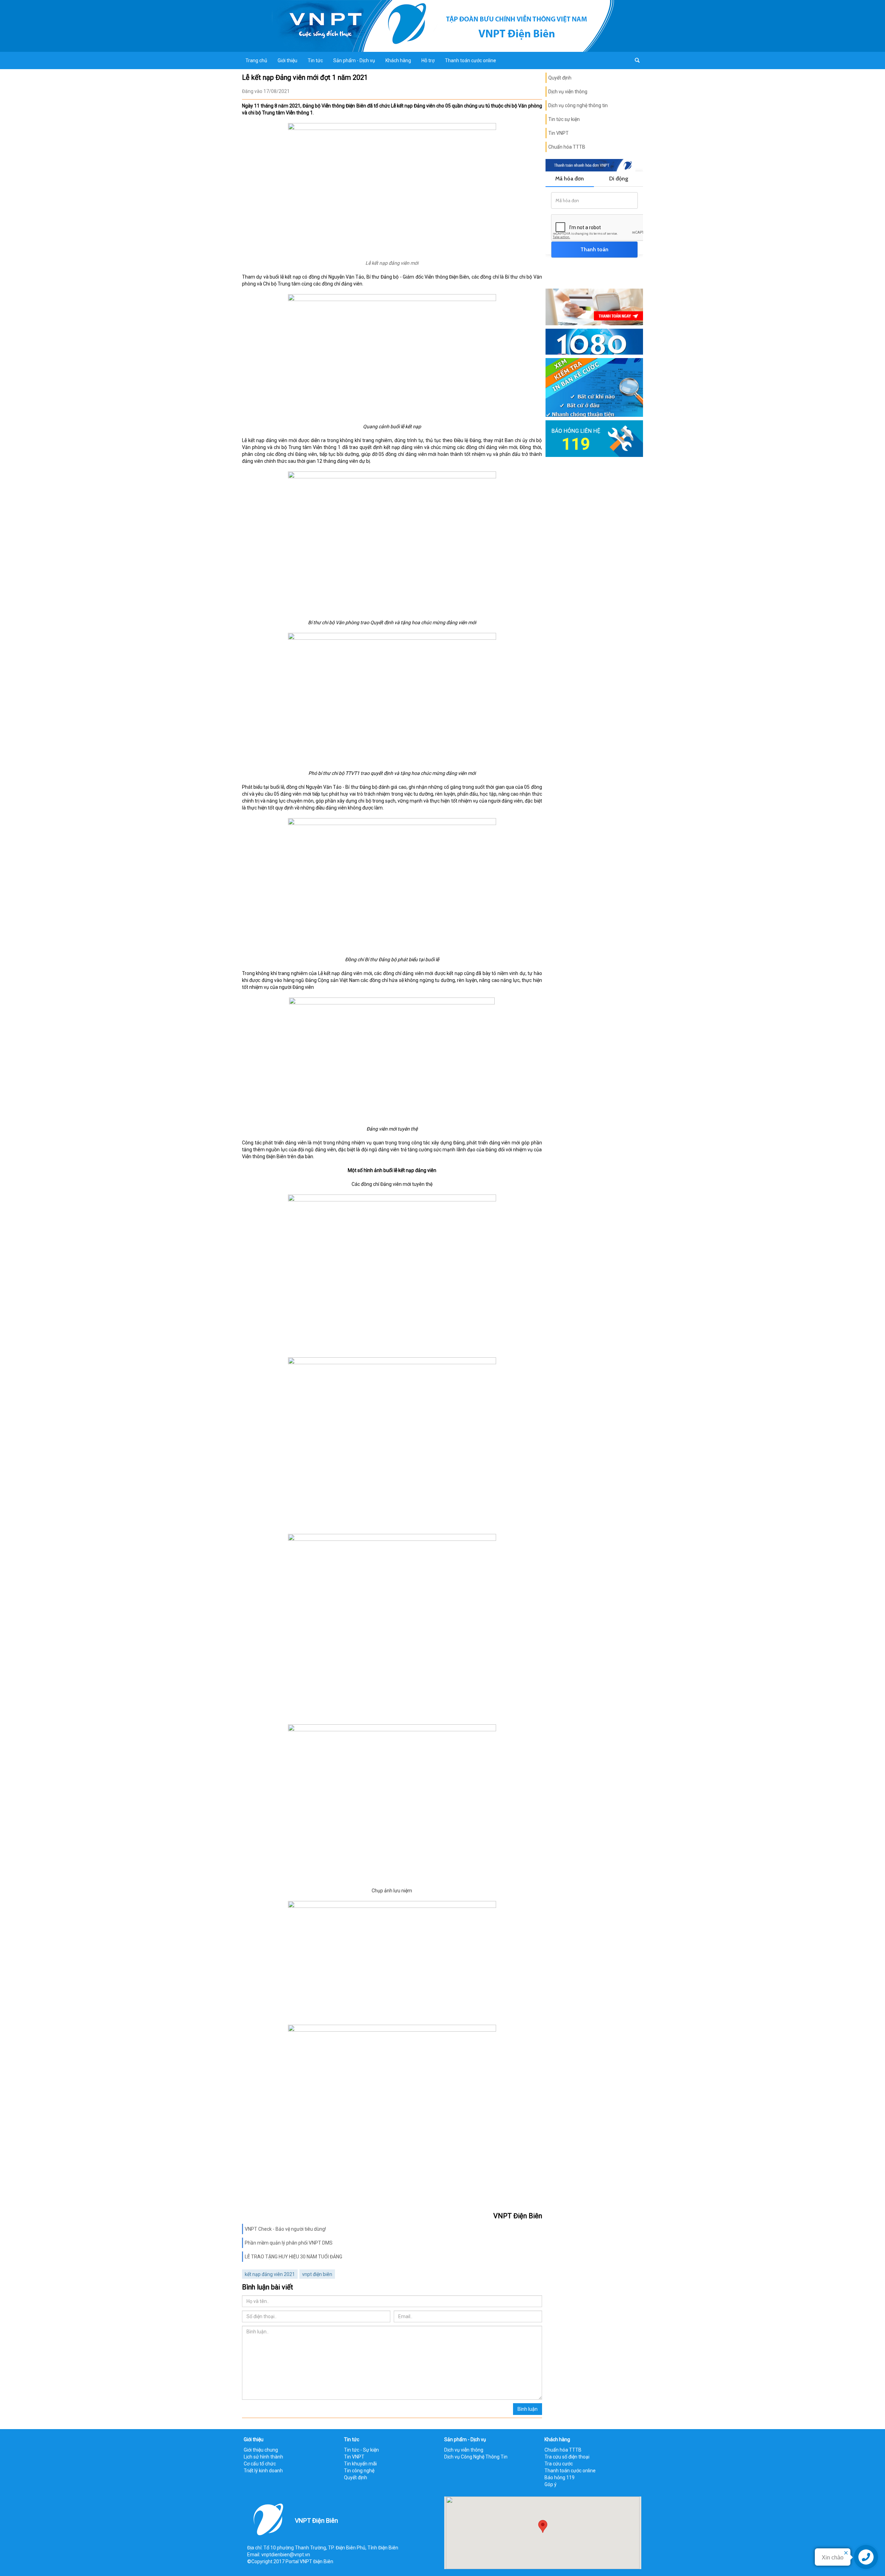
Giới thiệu (287, 60)
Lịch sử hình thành (263, 2457)
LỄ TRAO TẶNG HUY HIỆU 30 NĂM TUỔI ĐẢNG (294, 2257)
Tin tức (315, 60)
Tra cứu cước (559, 2464)
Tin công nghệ (359, 2471)
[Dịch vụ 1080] (594, 341)
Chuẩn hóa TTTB (567, 147)
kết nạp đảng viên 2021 (270, 2274)
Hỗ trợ (428, 60)
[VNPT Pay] (594, 307)
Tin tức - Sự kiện (361, 2450)
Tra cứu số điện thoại (567, 2457)
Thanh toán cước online (471, 60)
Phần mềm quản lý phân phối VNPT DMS (289, 2243)
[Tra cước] (594, 387)
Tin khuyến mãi (360, 2464)
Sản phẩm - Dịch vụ (354, 60)
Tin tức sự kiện (564, 119)
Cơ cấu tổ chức (260, 2464)
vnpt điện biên (317, 2274)
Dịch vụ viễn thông (568, 92)
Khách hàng (398, 60)
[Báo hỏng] (594, 438)
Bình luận (528, 2409)
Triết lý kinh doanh (263, 2471)
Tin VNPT (558, 133)
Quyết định (560, 78)
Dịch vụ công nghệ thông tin (578, 105)
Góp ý (551, 2484)
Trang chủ (256, 60)
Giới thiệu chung (261, 2450)
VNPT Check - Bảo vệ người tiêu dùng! (285, 2229)
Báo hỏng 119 (560, 2477)
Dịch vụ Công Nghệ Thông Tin (476, 2457)
